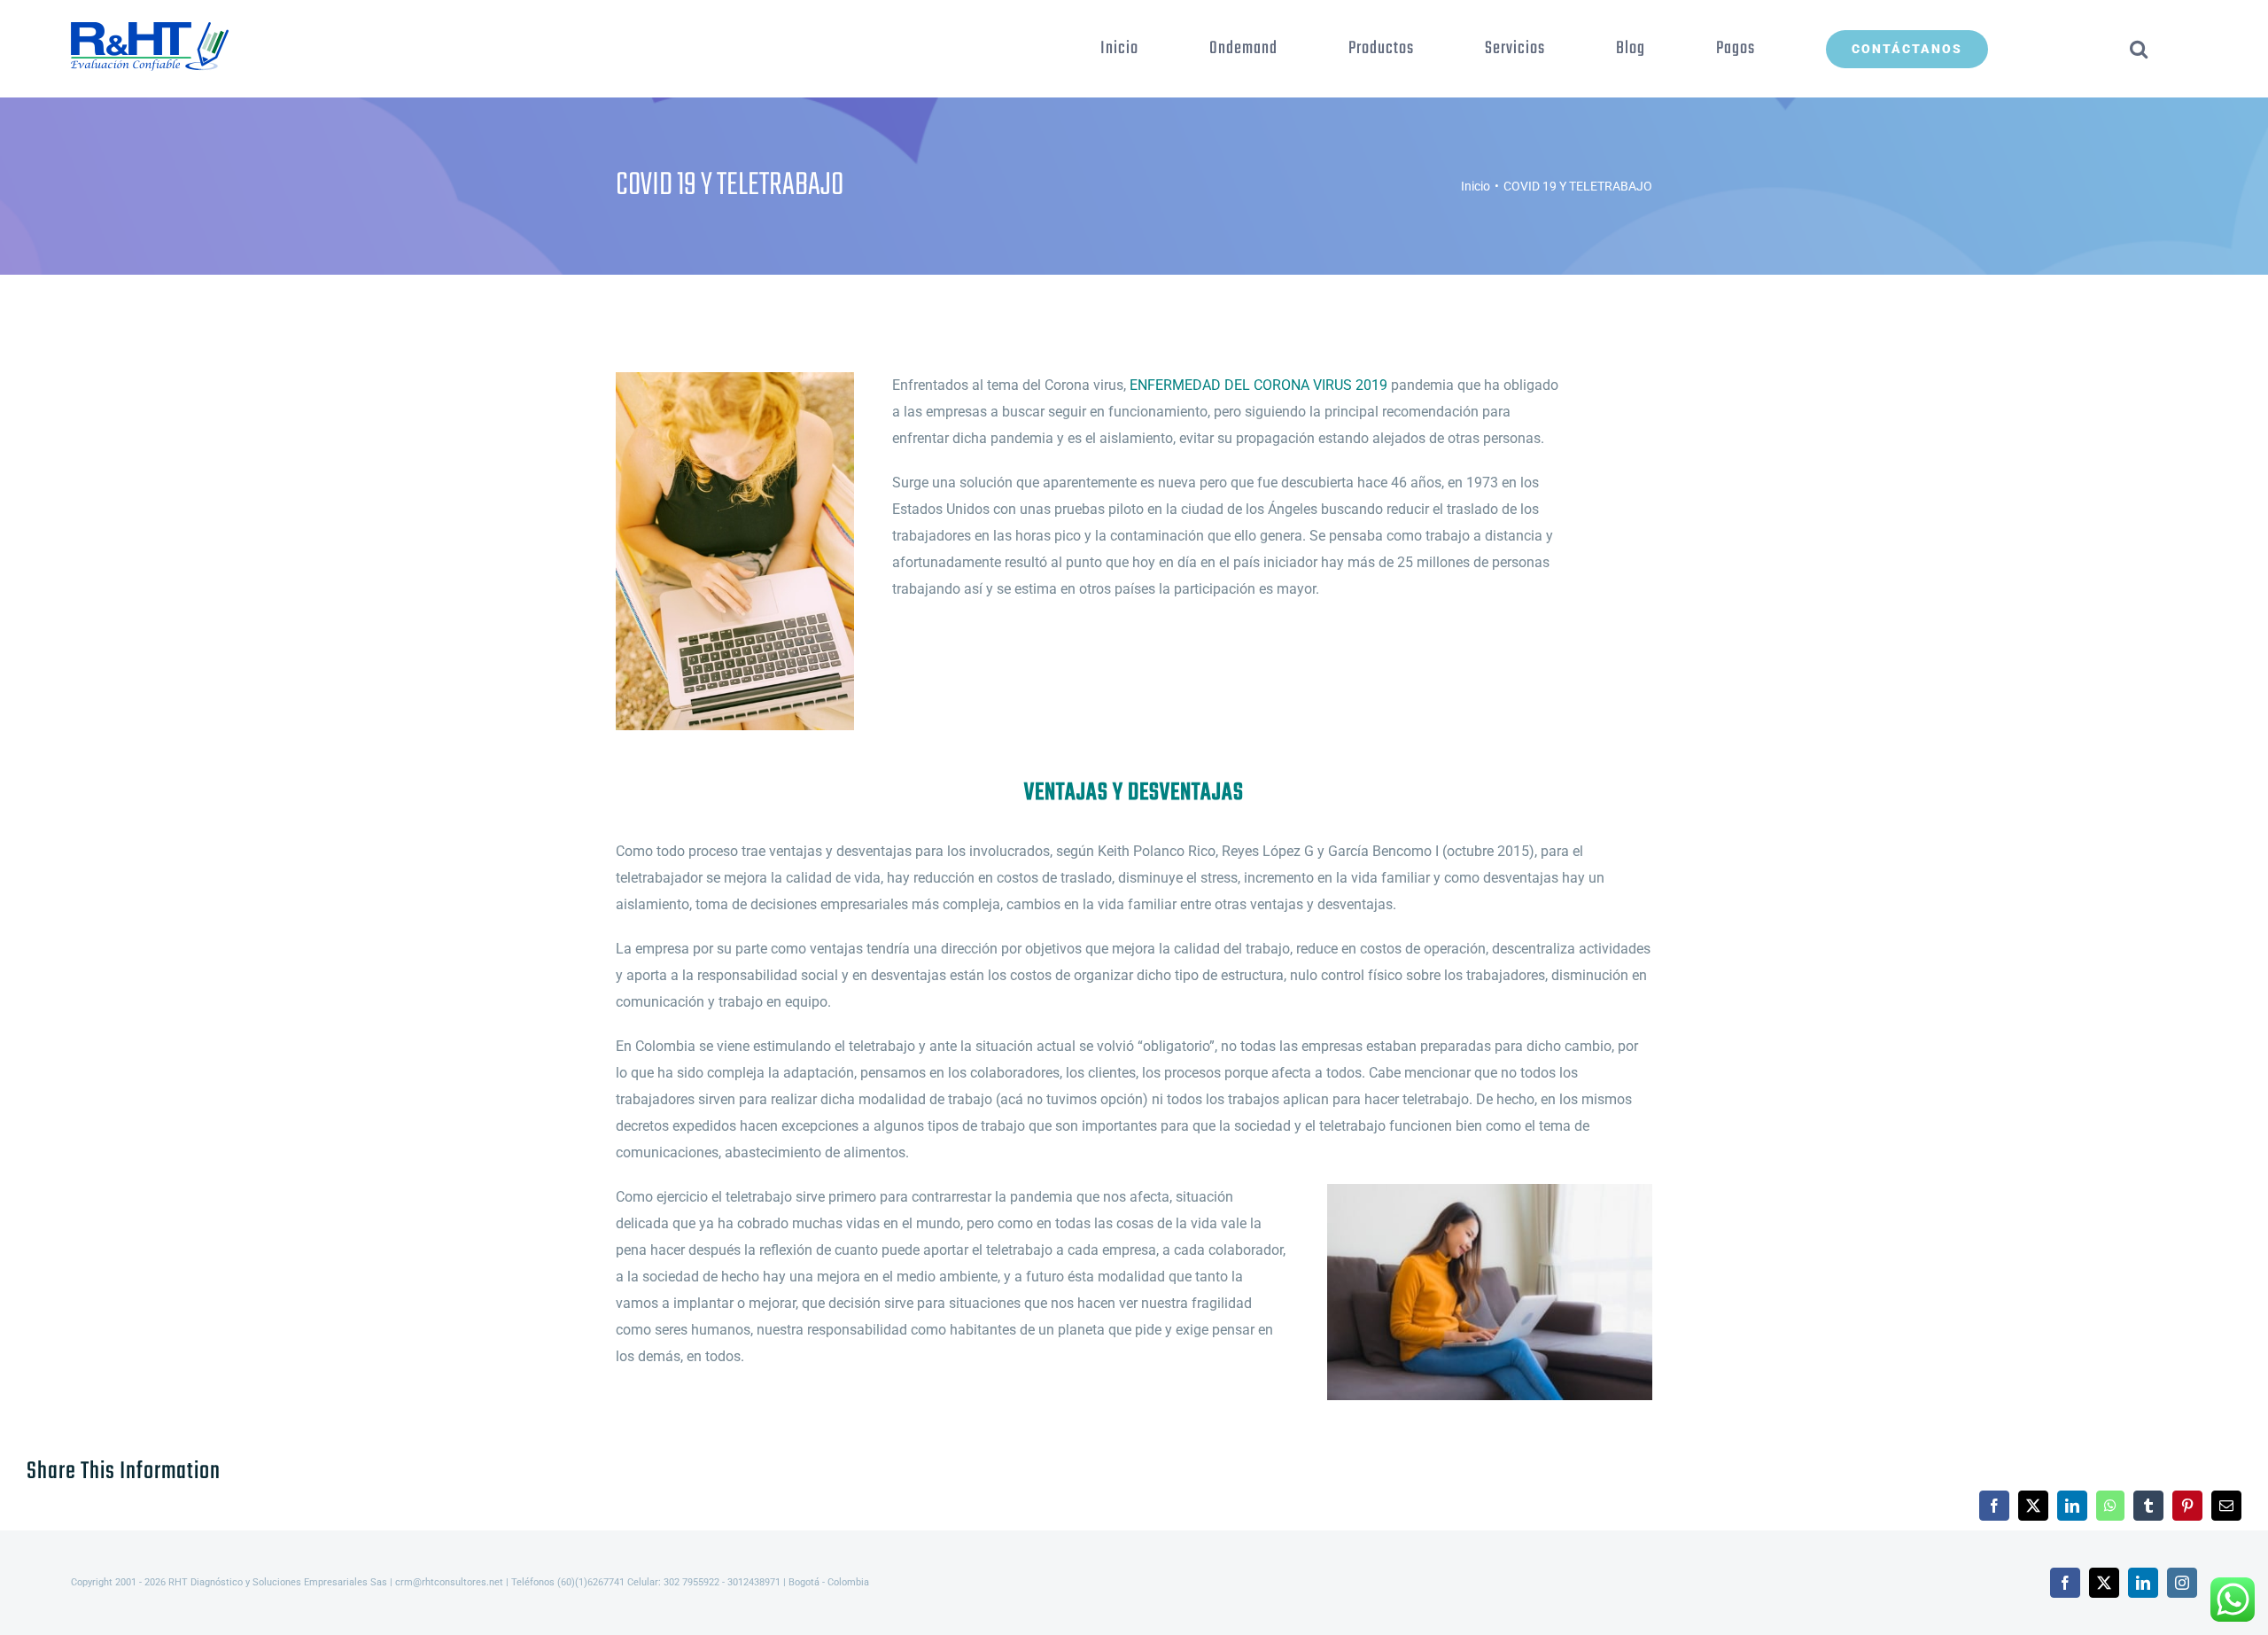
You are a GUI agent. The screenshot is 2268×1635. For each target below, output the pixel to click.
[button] (2139, 49)
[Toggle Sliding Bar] (2059, 49)
